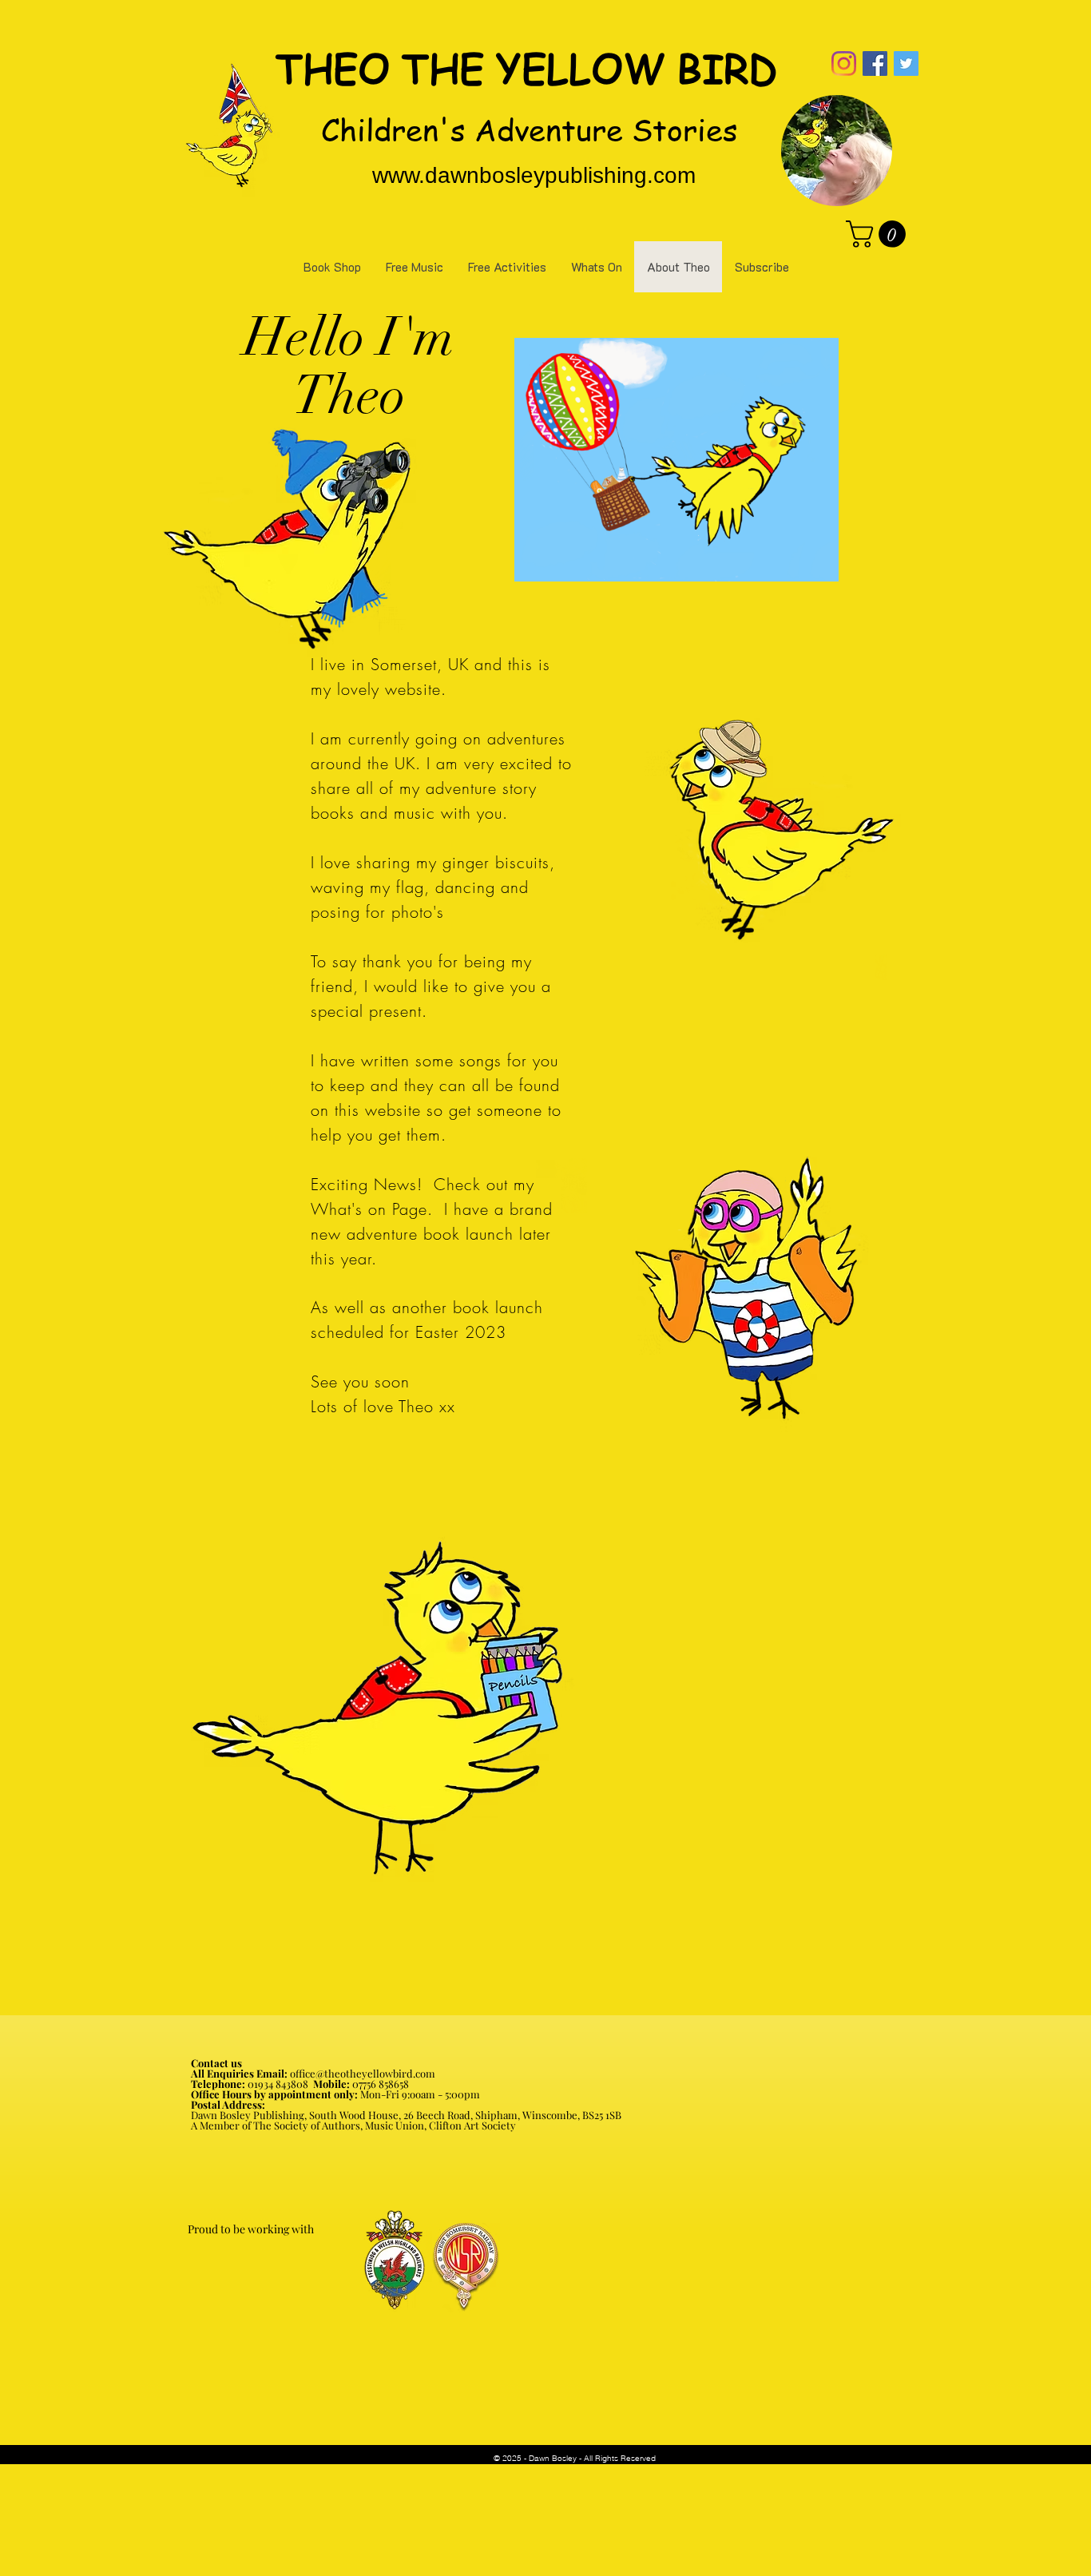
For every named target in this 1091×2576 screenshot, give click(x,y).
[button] (879, 234)
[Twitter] (906, 64)
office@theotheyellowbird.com (363, 2073)
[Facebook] (875, 64)
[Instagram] (844, 64)
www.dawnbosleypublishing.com (534, 175)
